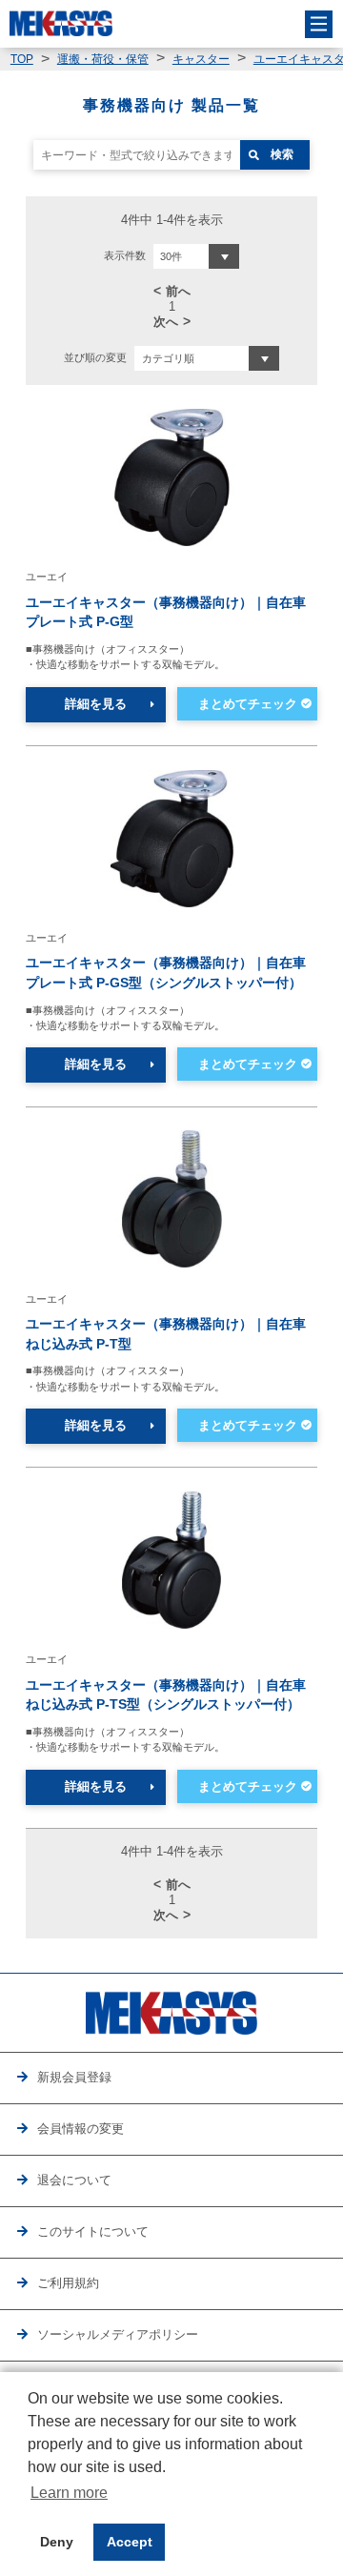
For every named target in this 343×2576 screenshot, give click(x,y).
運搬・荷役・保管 (103, 59)
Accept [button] (130, 2542)
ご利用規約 (68, 2283)
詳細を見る (96, 704)
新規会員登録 (74, 2078)
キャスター (201, 59)
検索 (282, 154)
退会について (74, 2180)
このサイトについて (93, 2232)
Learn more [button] (69, 2493)
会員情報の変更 (81, 2129)
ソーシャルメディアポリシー (118, 2335)
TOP (22, 59)
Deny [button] (57, 2542)
